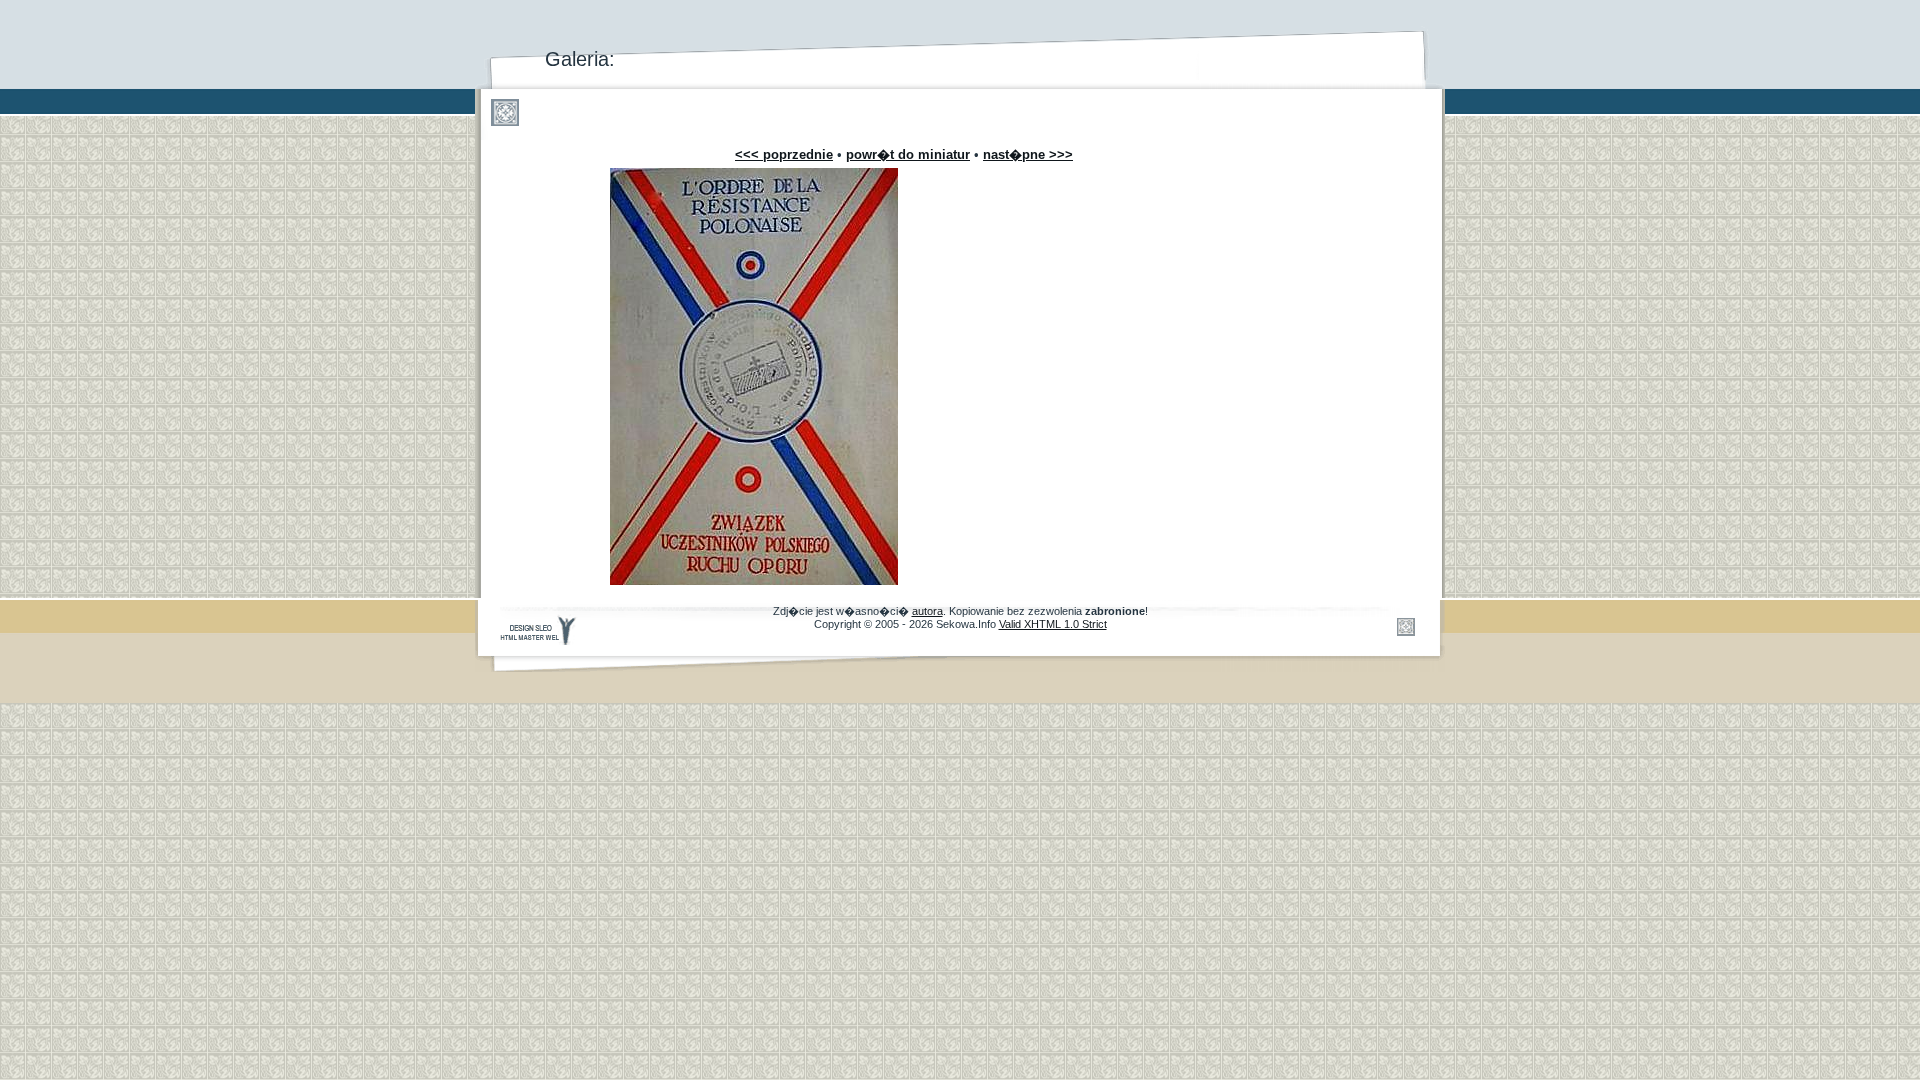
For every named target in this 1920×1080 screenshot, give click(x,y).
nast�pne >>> (1028, 154)
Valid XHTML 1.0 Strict (1053, 624)
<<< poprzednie (784, 154)
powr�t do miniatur (908, 154)
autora (927, 611)
